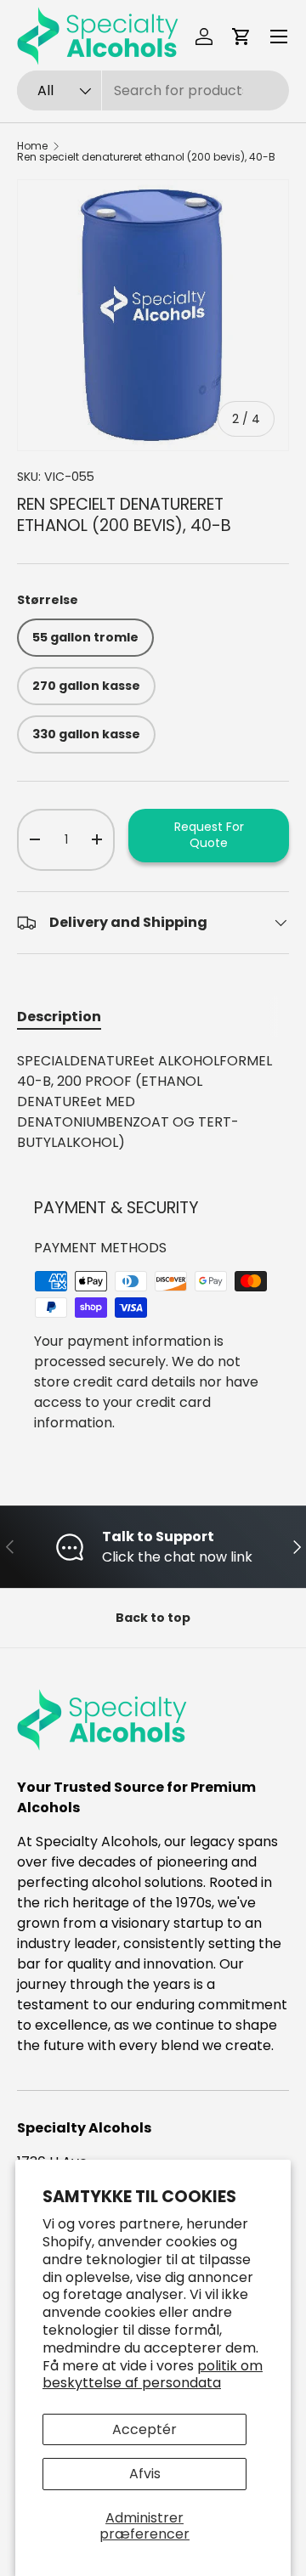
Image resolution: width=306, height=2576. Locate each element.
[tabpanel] (153, 1102)
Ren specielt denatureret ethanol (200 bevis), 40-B (146, 157)
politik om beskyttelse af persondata (153, 2375)
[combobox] (153, 90)
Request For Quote (209, 835)
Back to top (153, 1618)
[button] (241, 37)
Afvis (145, 2474)
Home (32, 146)
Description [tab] (59, 1017)
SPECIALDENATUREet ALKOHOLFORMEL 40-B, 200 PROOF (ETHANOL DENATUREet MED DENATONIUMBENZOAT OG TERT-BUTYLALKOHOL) (144, 1102)
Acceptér (144, 2429)
